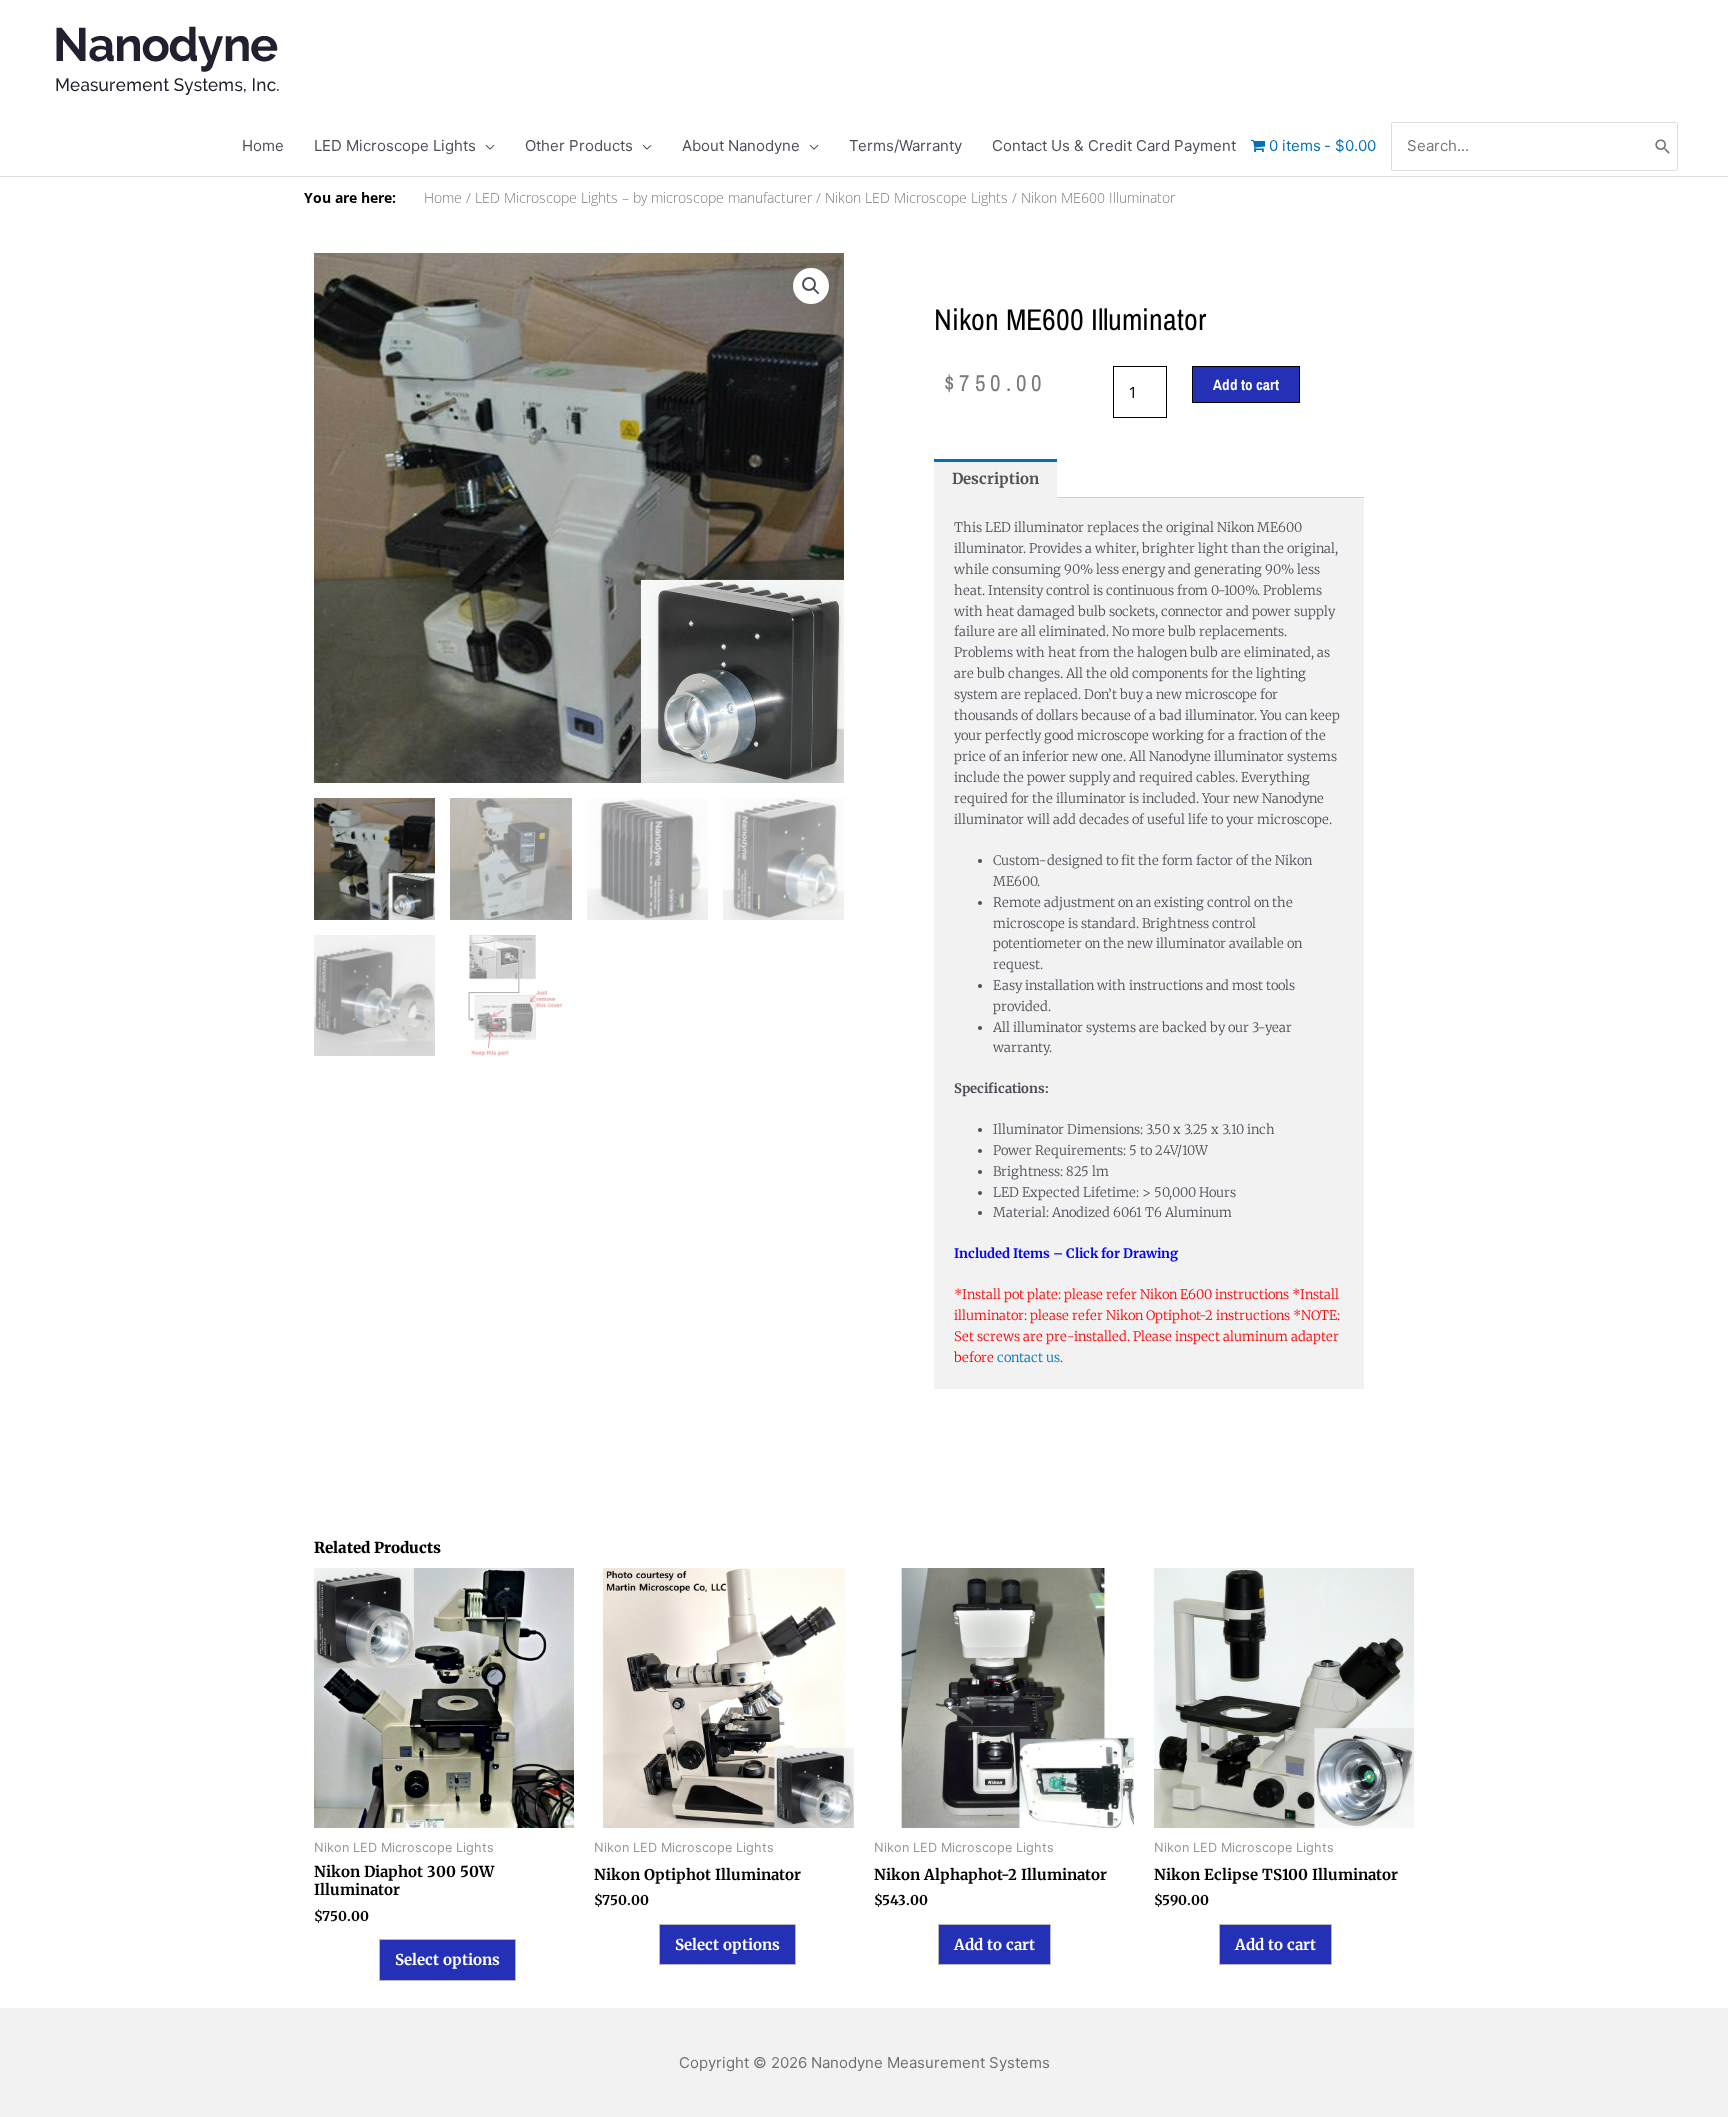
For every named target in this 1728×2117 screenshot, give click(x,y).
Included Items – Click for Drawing (1066, 1253)
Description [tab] (995, 478)
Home (443, 198)
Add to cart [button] (994, 1944)
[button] (811, 286)
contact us (1028, 1357)
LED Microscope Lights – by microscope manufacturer (643, 198)
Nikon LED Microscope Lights (916, 198)
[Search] (1663, 146)
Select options (447, 1959)
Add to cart (1246, 384)
